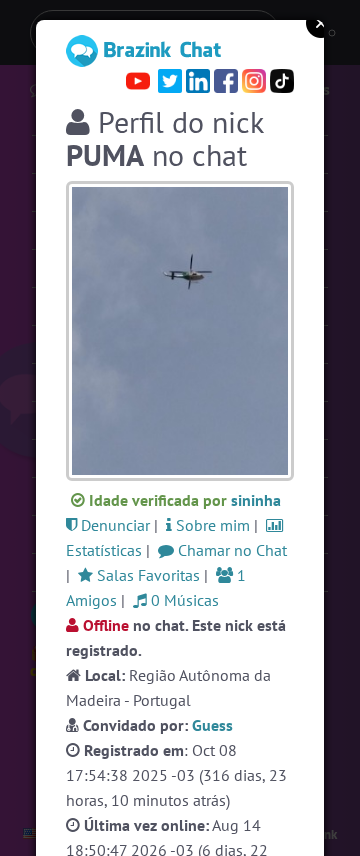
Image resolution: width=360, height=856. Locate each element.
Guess (212, 725)
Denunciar (113, 525)
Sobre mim (211, 525)
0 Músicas (183, 600)
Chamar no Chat (230, 550)
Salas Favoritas (146, 575)
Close (321, 23)
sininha (256, 500)
